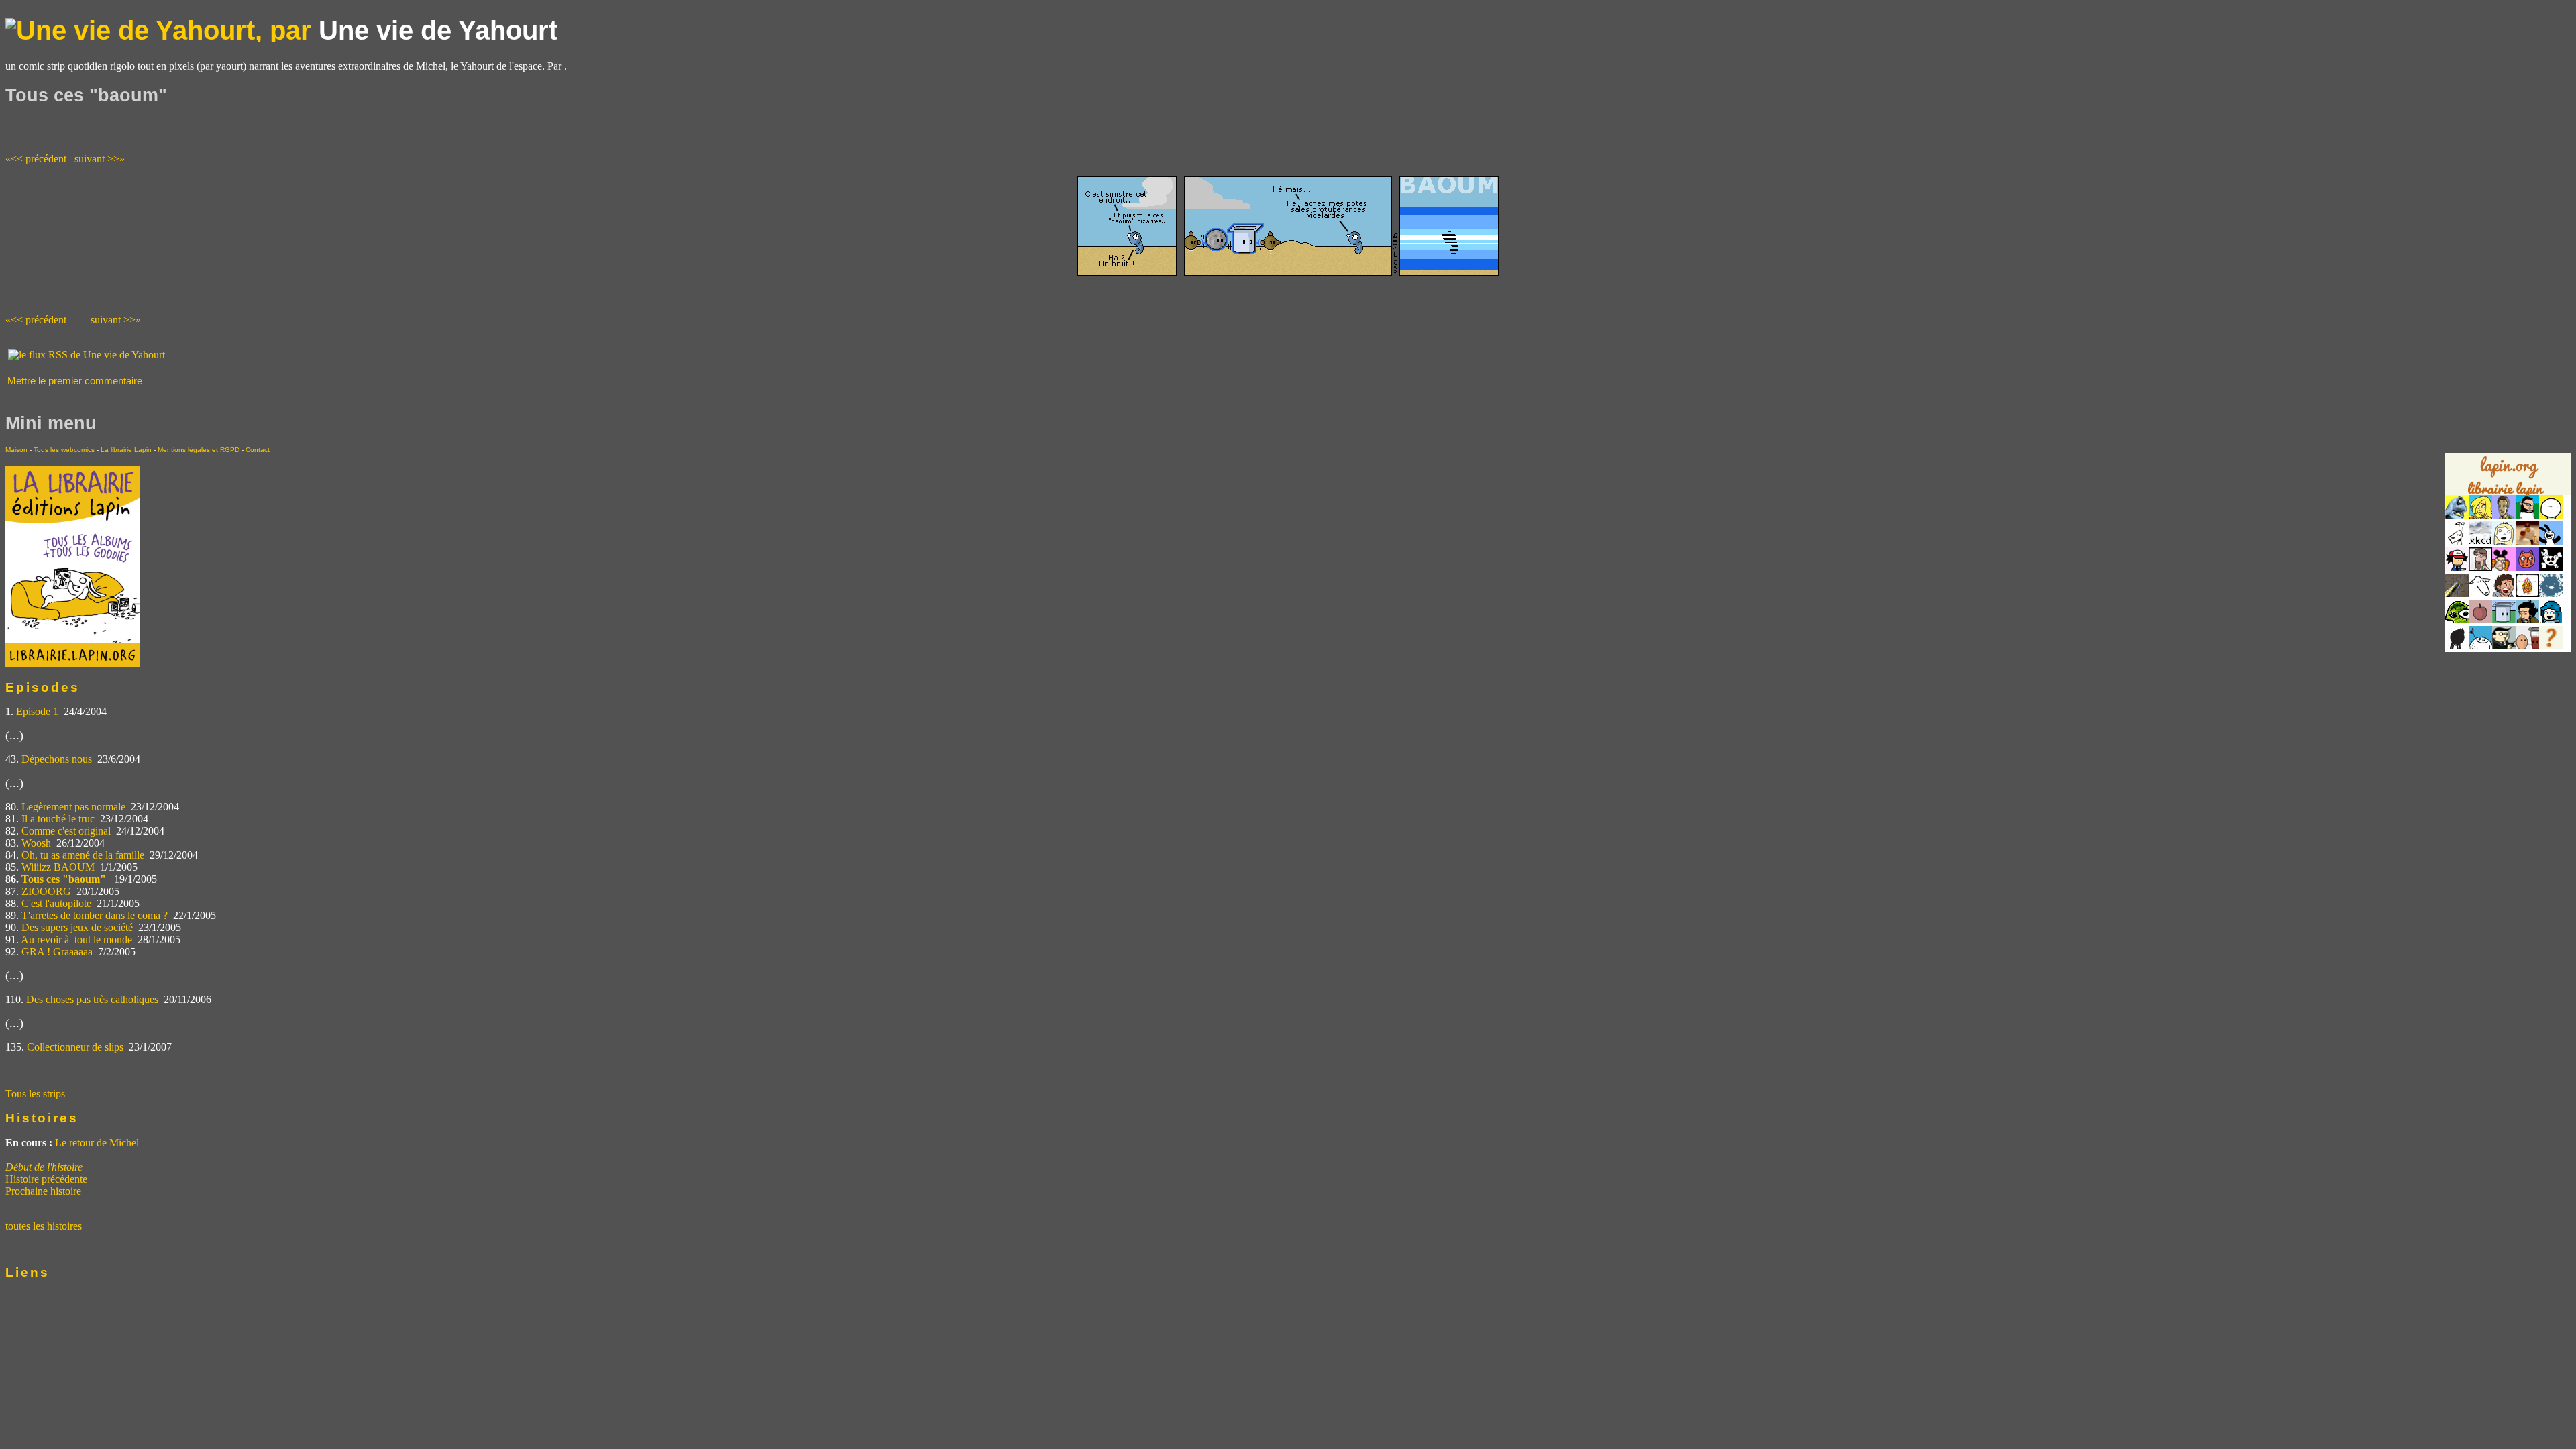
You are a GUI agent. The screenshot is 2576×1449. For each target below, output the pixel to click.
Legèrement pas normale (73, 807)
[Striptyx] (2504, 593)
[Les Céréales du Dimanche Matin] (2504, 515)
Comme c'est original (66, 831)
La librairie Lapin (126, 450)
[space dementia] (2551, 567)
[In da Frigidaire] (2527, 646)
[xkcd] (2480, 541)
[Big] (2527, 541)
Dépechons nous (57, 759)
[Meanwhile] (2551, 593)
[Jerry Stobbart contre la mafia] (2504, 646)
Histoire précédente (46, 1179)
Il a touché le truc (58, 819)
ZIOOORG (46, 891)
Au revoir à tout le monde (76, 940)
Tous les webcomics (64, 450)
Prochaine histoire (43, 1191)
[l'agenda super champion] (2480, 646)
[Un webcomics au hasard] (2551, 646)
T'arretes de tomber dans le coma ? (95, 915)
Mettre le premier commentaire (75, 381)
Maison (16, 450)
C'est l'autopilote (56, 903)
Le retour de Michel (97, 1143)
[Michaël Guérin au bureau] (2457, 646)
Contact (258, 450)
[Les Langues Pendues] (2457, 620)
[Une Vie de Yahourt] (2504, 620)
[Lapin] (2457, 515)
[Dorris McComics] (2527, 567)
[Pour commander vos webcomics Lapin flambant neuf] (2508, 494)
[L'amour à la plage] (2527, 593)
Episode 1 (37, 711)
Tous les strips (35, 1094)
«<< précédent (36, 159)
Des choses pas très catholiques (92, 999)
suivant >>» (100, 159)
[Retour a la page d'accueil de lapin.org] (2508, 479)
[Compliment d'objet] (2480, 620)
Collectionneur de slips (75, 1047)
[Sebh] (2527, 515)
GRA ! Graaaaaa (57, 952)
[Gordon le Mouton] (2480, 593)
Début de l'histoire (44, 1167)
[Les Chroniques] (2551, 620)
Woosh (36, 843)
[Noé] (2457, 593)
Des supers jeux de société (77, 927)
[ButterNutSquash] (2527, 620)
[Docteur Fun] (2504, 567)
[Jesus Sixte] (2480, 567)
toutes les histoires (44, 1226)
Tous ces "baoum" (65, 879)
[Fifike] (2457, 541)
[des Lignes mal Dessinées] (2504, 541)
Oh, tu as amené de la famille (83, 855)
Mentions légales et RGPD (199, 450)
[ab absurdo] (2551, 515)
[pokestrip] (2457, 567)
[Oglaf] (2480, 515)
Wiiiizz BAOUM (58, 867)
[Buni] (2551, 541)
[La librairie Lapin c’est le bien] (72, 663)
